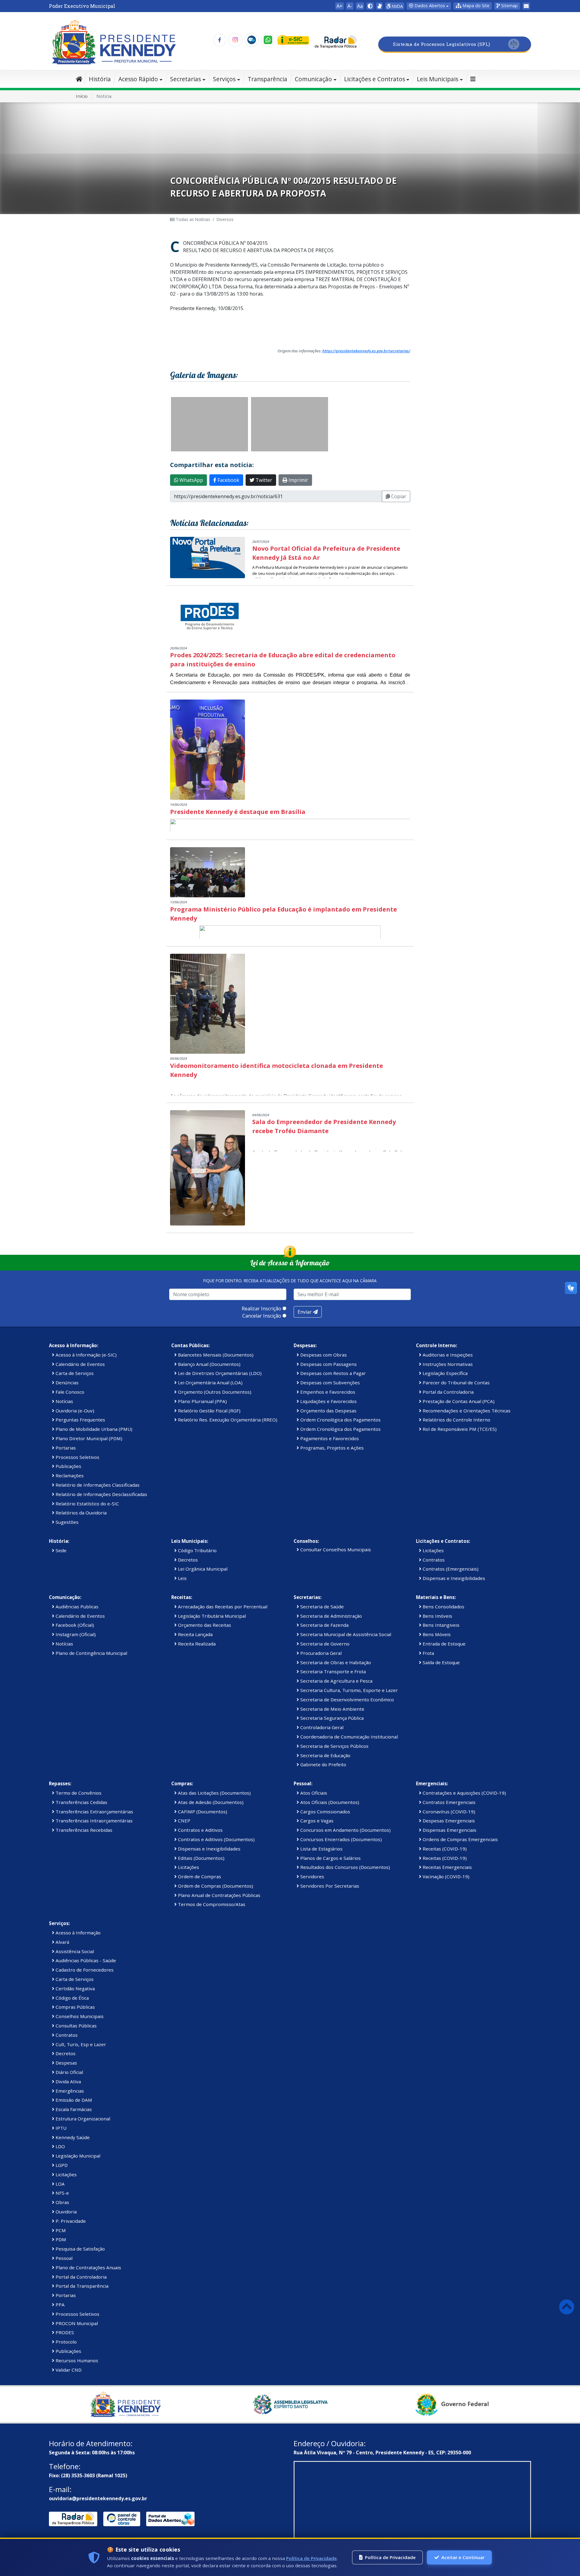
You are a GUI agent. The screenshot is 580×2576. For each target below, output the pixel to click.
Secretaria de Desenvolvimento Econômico (346, 1700)
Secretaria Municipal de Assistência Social (345, 1634)
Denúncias (66, 1383)
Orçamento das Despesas (328, 1411)
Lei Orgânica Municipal (202, 1569)
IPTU (60, 2128)
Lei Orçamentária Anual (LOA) (210, 1383)
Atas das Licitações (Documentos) (214, 1793)
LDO (60, 2146)
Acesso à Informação (77, 1933)
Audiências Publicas (76, 1607)
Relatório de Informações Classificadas (97, 1485)
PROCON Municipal (76, 2323)
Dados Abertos (429, 6)
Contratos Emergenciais (448, 1802)
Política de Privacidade (311, 2558)
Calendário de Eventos (80, 1364)
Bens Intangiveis (440, 1625)
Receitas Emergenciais (447, 1867)
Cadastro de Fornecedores (84, 1970)
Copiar (398, 496)
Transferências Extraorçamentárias (94, 1812)
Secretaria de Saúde (321, 1607)
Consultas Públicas (76, 2026)
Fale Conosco (69, 1392)
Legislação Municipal (77, 2156)
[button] (473, 6)
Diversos (225, 219)
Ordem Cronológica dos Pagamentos (340, 1420)
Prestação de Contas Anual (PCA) (458, 1401)
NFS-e (62, 2193)
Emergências (69, 2091)
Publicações (68, 1466)
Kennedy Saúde (72, 2137)
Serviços (224, 79)
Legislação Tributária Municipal (211, 1616)
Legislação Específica (445, 1373)
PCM (60, 2230)
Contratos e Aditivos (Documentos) (216, 1839)
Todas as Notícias (192, 219)
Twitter (263, 480)
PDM (60, 2239)
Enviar (305, 1312)
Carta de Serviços (74, 1373)
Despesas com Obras (323, 1355)
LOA (60, 2184)
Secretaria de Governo (324, 1644)
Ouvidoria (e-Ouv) (74, 1411)
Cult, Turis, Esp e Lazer (80, 2044)
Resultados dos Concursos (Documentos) (345, 1867)
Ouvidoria (66, 2212)
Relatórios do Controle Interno (456, 1420)
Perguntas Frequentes (80, 1420)
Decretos (187, 1560)
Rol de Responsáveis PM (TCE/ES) (459, 1429)
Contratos (433, 1560)
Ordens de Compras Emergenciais (460, 1839)
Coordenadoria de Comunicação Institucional (348, 1737)
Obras (62, 2202)
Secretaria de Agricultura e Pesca (336, 1681)
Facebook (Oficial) (74, 1625)
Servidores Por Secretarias (329, 1886)
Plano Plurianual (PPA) (202, 1401)
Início (82, 96)
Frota (428, 1653)
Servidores (312, 1876)
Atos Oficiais (313, 1793)
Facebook (228, 480)
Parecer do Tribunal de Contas (456, 1383)
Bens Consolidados (443, 1607)
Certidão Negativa (75, 1988)
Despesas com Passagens (328, 1364)
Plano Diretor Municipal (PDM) (88, 1438)
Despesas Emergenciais (448, 1821)
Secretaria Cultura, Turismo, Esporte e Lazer (348, 1690)
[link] (379, 6)
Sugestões (66, 1522)
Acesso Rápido (138, 79)
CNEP (184, 1821)
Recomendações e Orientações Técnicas (466, 1411)
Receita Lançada (195, 1634)
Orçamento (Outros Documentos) (214, 1392)
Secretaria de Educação (325, 1755)
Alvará (62, 1942)
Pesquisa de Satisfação (80, 2249)
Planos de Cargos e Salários (330, 1858)
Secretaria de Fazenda (324, 1625)
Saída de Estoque (441, 1662)
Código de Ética (72, 1998)
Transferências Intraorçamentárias (93, 1821)
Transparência (267, 79)
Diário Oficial (69, 2072)
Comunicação (313, 79)
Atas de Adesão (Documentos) (210, 1802)
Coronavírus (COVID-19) (448, 1812)
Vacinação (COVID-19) (445, 1876)
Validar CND (68, 2370)
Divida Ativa (68, 2081)
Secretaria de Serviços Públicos (334, 1746)
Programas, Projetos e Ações (331, 1448)
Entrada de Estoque (443, 1644)
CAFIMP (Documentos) (202, 1812)
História (100, 79)
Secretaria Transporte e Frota (332, 1671)
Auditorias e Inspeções (447, 1355)
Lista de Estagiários (321, 1849)
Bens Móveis (436, 1634)
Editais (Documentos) (201, 1858)
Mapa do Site (475, 6)
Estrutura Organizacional (82, 2119)
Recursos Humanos (76, 2360)
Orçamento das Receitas (204, 1625)
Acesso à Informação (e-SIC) (85, 1355)
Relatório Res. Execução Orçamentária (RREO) (227, 1420)
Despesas (66, 2063)
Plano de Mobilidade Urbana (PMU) (93, 1429)
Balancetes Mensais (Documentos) (215, 1355)
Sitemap (509, 6)
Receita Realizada (196, 1644)
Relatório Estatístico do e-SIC (87, 1504)
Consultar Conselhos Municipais (335, 1549)
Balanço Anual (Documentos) (209, 1364)
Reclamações (69, 1475)
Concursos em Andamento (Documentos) (345, 1830)
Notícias (64, 1401)
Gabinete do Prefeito (323, 1764)
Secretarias (185, 79)
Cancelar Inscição (262, 1316)
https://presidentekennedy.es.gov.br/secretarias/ (366, 351)
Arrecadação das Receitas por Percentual (222, 1607)
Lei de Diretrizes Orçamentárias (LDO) (219, 1373)
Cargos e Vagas (316, 1821)
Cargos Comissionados (325, 1812)
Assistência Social (74, 1951)
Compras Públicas (75, 2007)
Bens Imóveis (437, 1616)
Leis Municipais (438, 79)
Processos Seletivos (77, 1457)
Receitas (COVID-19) (444, 1849)
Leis (182, 1578)
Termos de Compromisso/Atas (211, 1904)
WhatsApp (191, 480)
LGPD (61, 2165)
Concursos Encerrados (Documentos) (340, 1839)
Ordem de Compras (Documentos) (215, 1886)
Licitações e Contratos (375, 79)
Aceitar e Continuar (463, 2557)
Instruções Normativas (447, 1364)
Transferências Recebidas (83, 1830)
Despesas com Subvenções (329, 1383)
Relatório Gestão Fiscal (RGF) (209, 1411)
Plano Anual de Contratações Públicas (219, 1895)
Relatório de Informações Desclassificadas (101, 1494)
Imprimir (298, 480)
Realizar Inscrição (261, 1309)
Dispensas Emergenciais (449, 1830)
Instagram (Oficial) (75, 1634)
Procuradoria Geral (320, 1653)
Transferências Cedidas (81, 1802)
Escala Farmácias (73, 2109)
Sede (60, 1550)
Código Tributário (197, 1550)
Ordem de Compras (199, 1876)
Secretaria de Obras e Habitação (335, 1662)
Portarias (65, 1448)
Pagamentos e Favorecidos (329, 1438)
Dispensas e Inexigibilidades (453, 1578)
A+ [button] (340, 6)
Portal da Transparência (81, 2286)
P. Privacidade (70, 2221)
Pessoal (63, 2258)
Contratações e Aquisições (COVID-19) (464, 1793)
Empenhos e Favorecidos (327, 1392)
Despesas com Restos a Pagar (332, 1373)
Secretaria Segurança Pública (331, 1718)
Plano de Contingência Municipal (91, 1653)
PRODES (64, 2332)
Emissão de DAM (73, 2100)
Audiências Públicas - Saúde (85, 1960)
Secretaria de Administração (330, 1616)
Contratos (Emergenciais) (450, 1569)
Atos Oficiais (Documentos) (329, 1802)
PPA (60, 2305)
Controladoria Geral (321, 1727)
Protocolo (66, 2342)
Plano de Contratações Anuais (88, 2267)
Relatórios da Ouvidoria (81, 1513)
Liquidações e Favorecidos (328, 1401)
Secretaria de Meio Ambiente (332, 1709)
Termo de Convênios (78, 1793)
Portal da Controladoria (448, 1392)
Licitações (433, 1550)
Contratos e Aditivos (200, 1830)
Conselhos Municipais (79, 2016)
